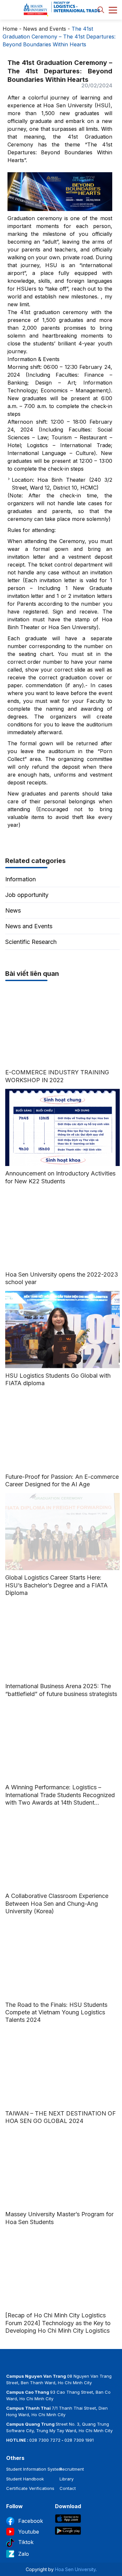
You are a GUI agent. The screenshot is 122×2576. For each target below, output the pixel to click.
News (13, 910)
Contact (68, 2488)
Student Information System (34, 2469)
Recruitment (72, 2469)
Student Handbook (25, 2479)
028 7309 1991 (79, 2440)
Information (20, 879)
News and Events (45, 29)
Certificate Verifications (30, 2488)
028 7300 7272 (45, 2440)
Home (10, 29)
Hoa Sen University (75, 2569)
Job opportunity (27, 895)
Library (67, 2479)
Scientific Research (31, 942)
